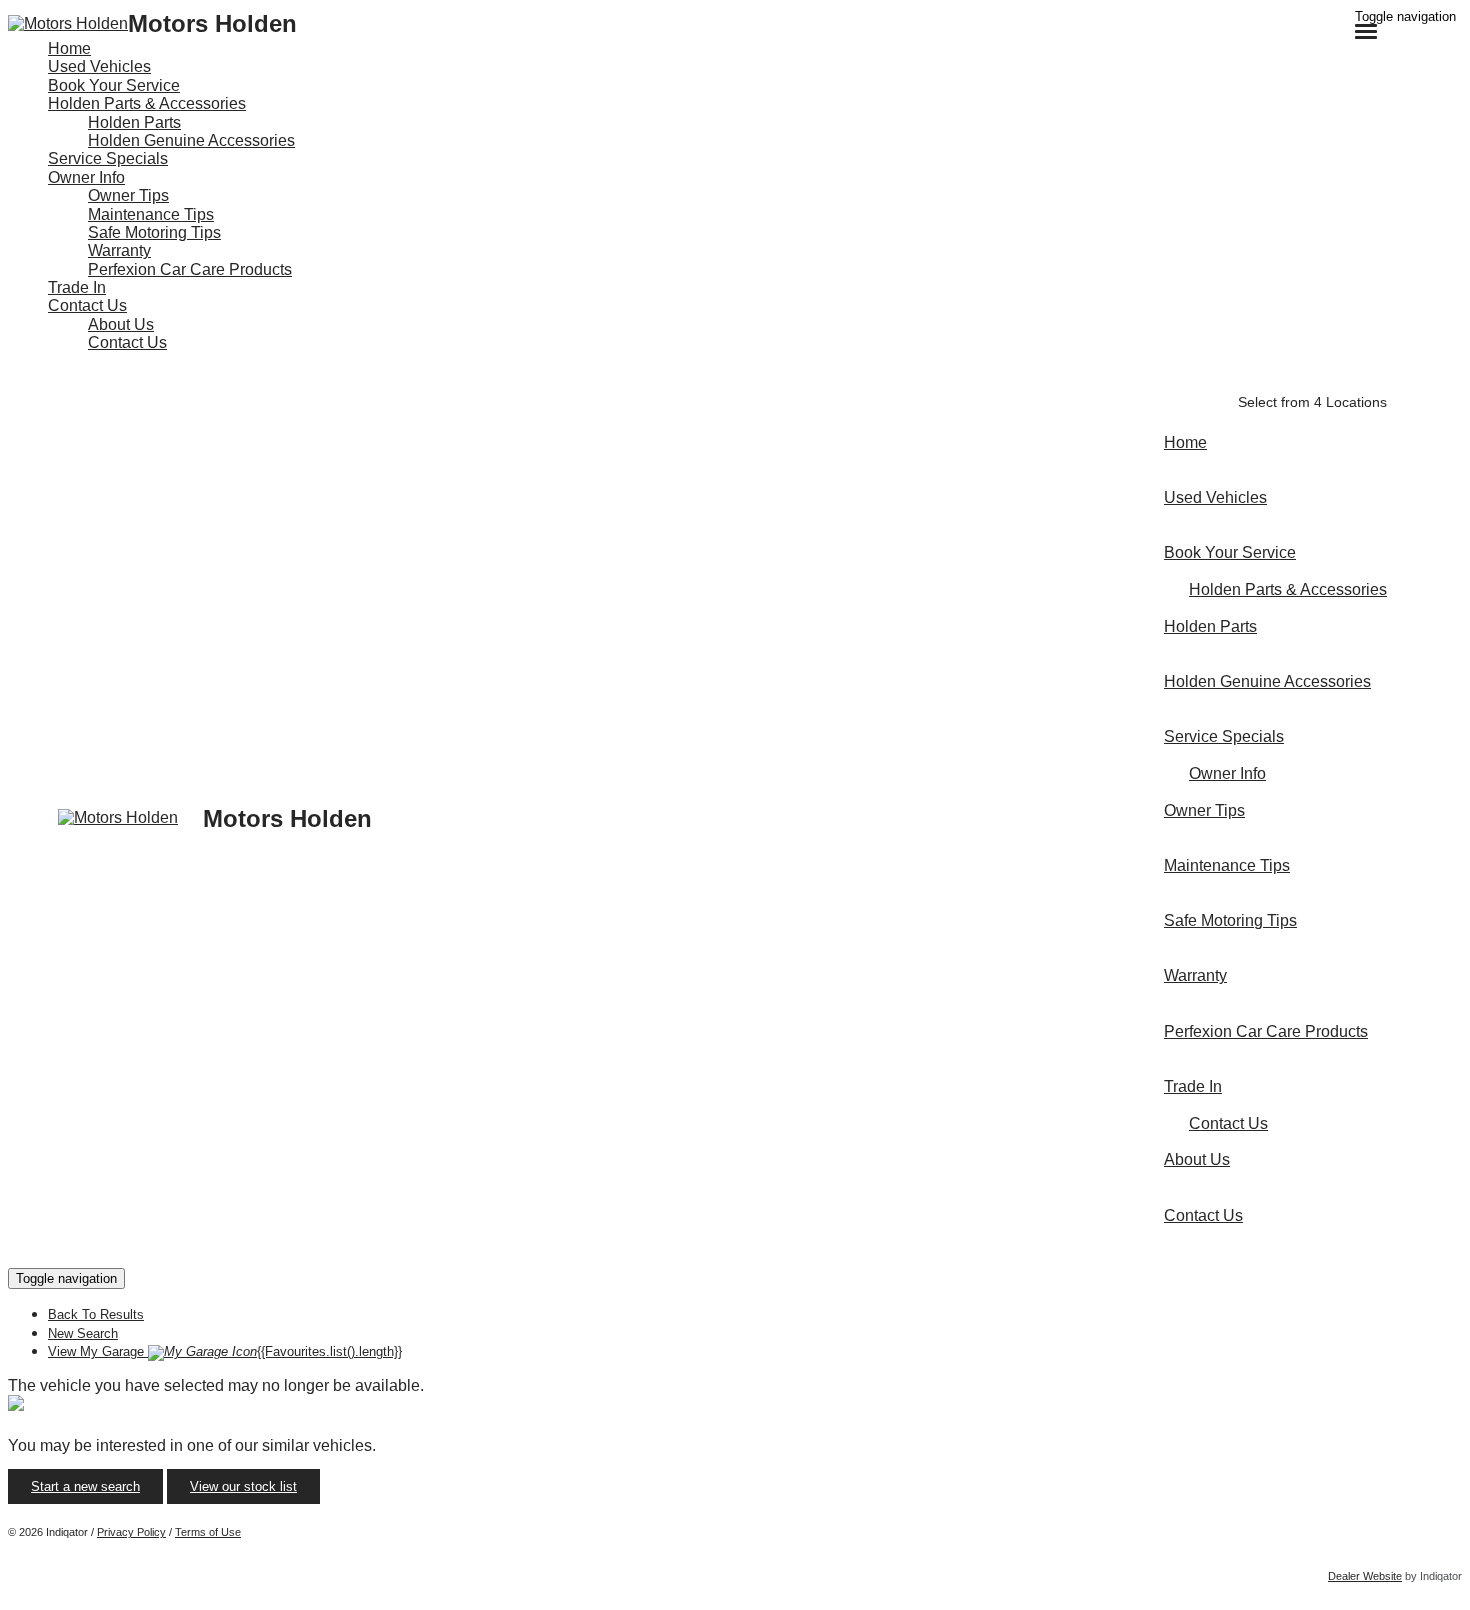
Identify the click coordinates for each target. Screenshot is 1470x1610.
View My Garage (225, 1351)
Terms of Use (208, 1532)
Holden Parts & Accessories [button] (147, 103)
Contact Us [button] (87, 305)
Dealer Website (1365, 1576)
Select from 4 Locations (1312, 402)
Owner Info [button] (86, 177)
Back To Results (96, 1314)
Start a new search (85, 1486)
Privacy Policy (131, 1532)
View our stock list (243, 1486)
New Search (83, 1333)
